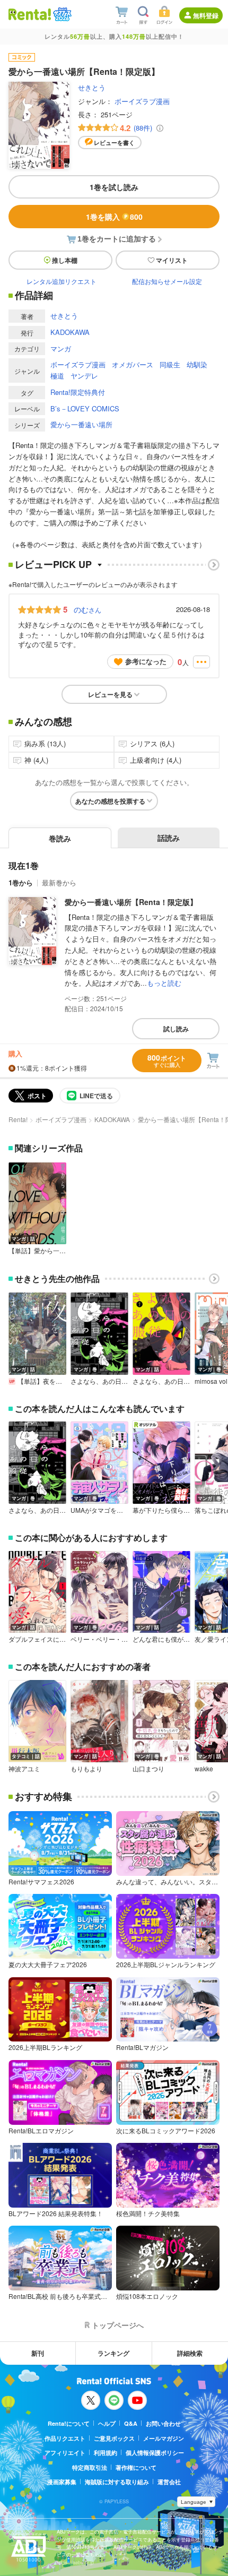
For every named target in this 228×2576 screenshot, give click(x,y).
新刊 (38, 2353)
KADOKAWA (70, 332)
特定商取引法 (90, 2467)
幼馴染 (197, 364)
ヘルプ (107, 2423)
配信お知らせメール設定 (167, 281)
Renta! (18, 1119)
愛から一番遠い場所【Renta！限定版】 (131, 902)
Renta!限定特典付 (78, 392)
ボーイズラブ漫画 (142, 101)
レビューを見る (110, 694)
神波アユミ (24, 1769)
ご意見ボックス (114, 2438)
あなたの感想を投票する (110, 801)
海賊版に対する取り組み (117, 2482)
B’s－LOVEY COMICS (85, 408)
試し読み (176, 1029)
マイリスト (172, 260)
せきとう (92, 87)
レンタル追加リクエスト (62, 281)
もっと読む (164, 983)
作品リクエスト (65, 2438)
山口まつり (148, 1769)
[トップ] (30, 14)
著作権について (136, 2467)
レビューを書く (114, 143)
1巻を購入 (114, 217)
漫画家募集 (62, 2482)
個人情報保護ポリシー (155, 2453)
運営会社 (169, 2482)
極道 (57, 376)
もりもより (86, 1769)
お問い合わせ (163, 2423)
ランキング (113, 2353)
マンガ (61, 348)
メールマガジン (164, 2438)
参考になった (146, 661)
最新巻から (59, 882)
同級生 (170, 364)
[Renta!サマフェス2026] (61, 14)
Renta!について (69, 2423)
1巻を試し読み (114, 187)
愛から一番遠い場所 (81, 424)
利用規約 (106, 2453)
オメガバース (133, 364)
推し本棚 (65, 260)
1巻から (21, 882)
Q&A (131, 2423)
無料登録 (206, 15)
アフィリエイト (65, 2453)
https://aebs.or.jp (75, 2562)
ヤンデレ (84, 376)
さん (87, 609)
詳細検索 (190, 2353)
